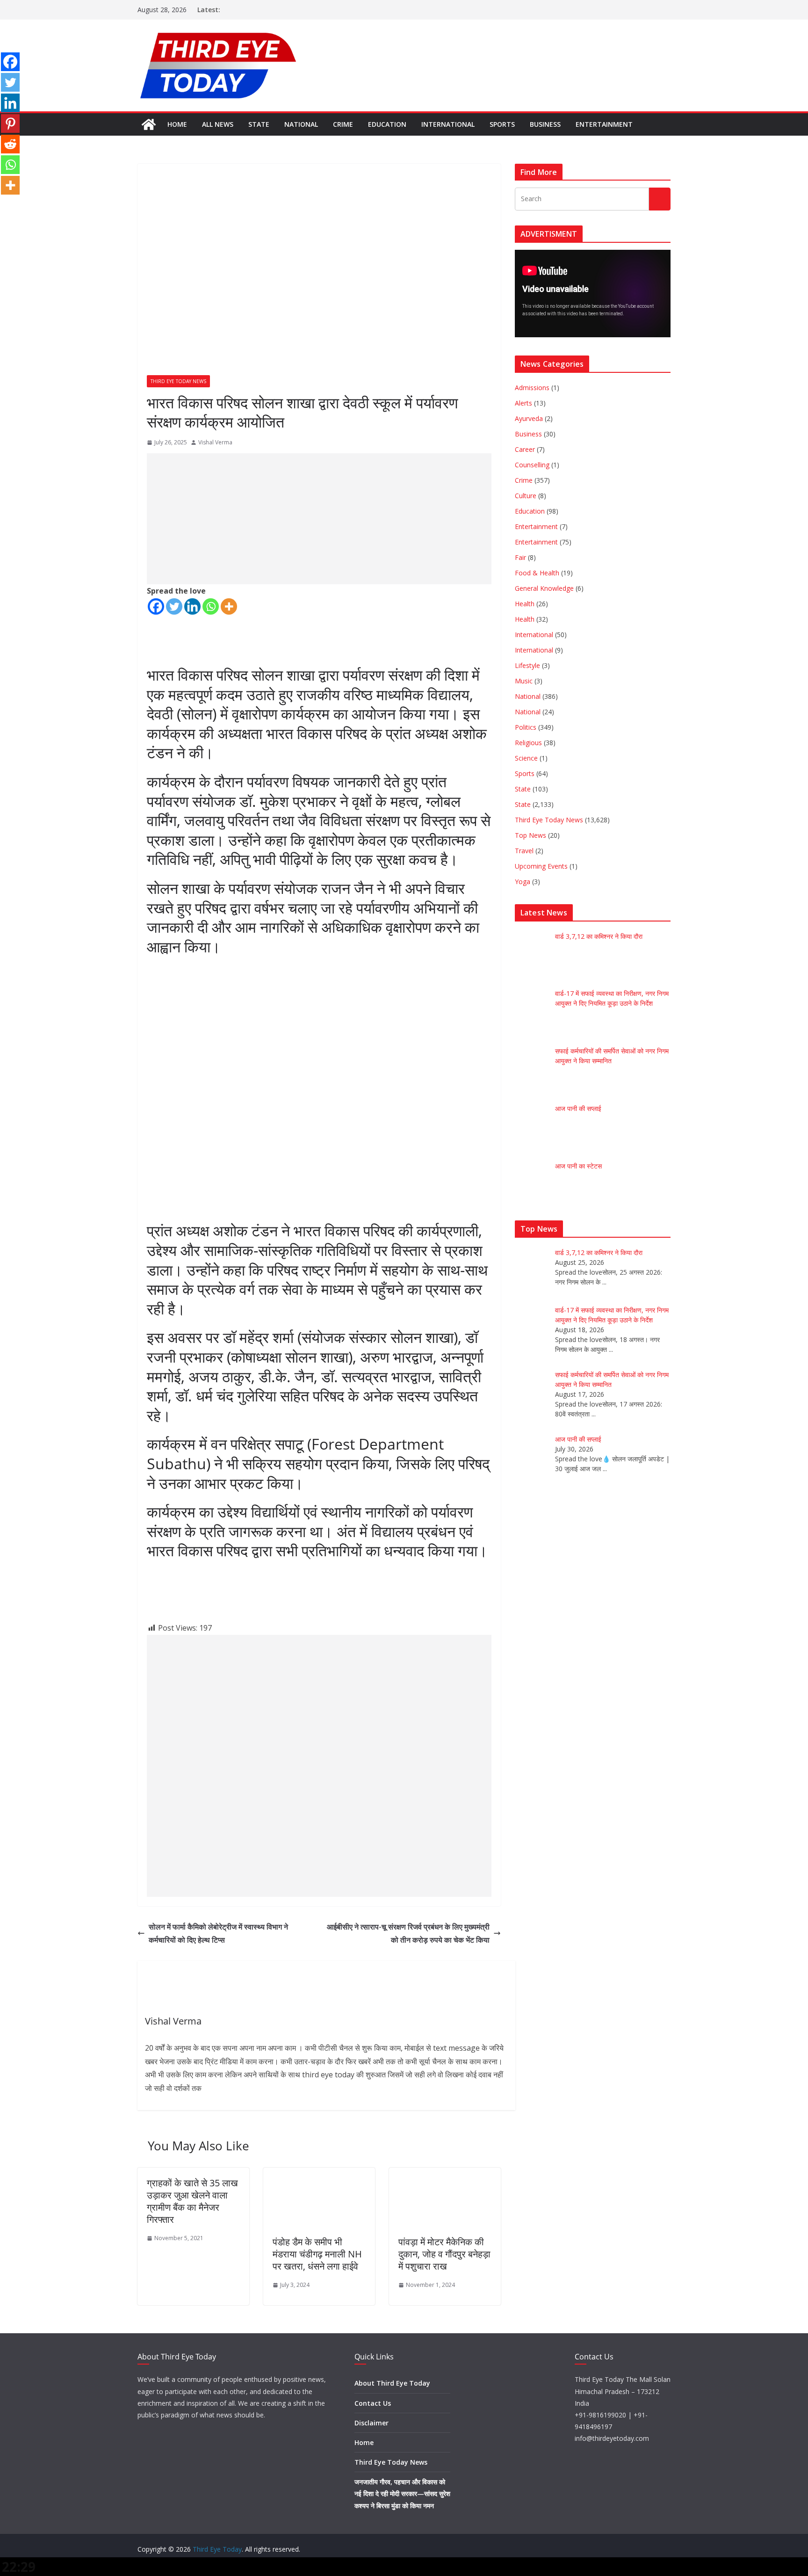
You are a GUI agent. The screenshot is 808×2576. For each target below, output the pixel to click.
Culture (526, 496)
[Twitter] (174, 606)
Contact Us (373, 2403)
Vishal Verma (215, 442)
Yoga (523, 882)
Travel (524, 851)
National (301, 124)
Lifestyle (527, 665)
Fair (520, 557)
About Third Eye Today (392, 2383)
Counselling (532, 465)
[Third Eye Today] (149, 124)
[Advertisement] (319, 519)
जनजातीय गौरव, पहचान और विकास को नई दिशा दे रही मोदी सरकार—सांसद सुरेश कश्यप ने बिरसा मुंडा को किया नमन (402, 2493)
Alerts (523, 403)
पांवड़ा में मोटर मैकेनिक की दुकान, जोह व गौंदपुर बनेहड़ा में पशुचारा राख (444, 2254)
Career (525, 449)
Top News (530, 835)
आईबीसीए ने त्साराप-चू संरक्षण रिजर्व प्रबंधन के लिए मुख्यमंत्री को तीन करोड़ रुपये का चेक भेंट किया (408, 1934)
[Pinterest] (10, 123)
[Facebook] (156, 606)
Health (525, 604)
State (259, 124)
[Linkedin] (192, 606)
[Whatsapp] (211, 606)
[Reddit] (10, 144)
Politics (526, 727)
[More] (229, 606)
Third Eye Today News (178, 381)
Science (526, 758)
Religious (528, 743)
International (448, 124)
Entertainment (604, 124)
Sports (502, 124)
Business (545, 124)
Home (177, 124)
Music (524, 681)
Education (387, 124)
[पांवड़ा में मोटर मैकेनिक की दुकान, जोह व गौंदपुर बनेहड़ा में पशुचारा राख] (445, 2174)
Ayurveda (529, 418)
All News (218, 124)
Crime (343, 124)
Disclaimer (372, 2423)
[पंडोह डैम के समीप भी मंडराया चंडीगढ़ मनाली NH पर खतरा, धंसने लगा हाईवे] (319, 2174)
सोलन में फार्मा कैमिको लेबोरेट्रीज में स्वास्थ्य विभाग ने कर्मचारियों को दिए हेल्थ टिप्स (218, 1934)
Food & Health (537, 573)
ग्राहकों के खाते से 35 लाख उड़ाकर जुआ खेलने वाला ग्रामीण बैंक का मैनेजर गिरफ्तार (192, 2201)
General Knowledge (544, 588)
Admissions (532, 388)
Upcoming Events (541, 866)
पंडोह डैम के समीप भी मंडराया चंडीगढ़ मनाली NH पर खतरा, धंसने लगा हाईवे (317, 2254)
